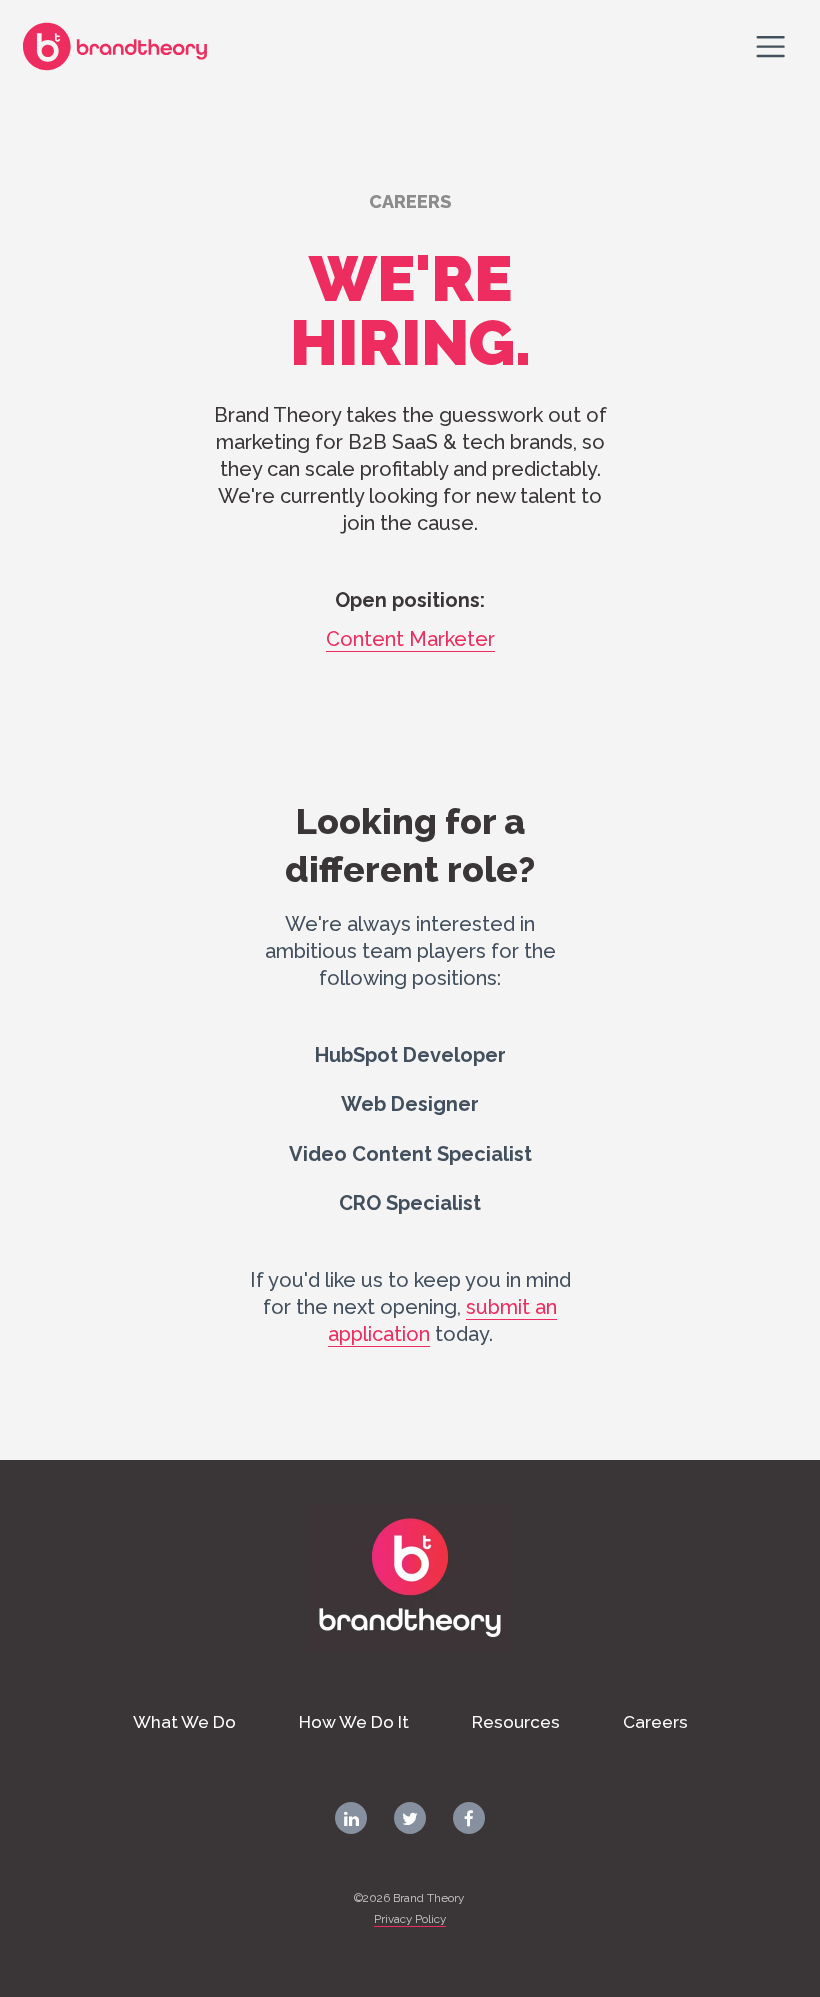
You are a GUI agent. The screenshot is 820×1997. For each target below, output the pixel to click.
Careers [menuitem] (655, 1722)
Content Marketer (410, 639)
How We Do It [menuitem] (354, 1722)
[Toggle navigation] (771, 46)
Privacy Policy (410, 1919)
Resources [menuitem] (516, 1722)
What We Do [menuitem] (184, 1722)
